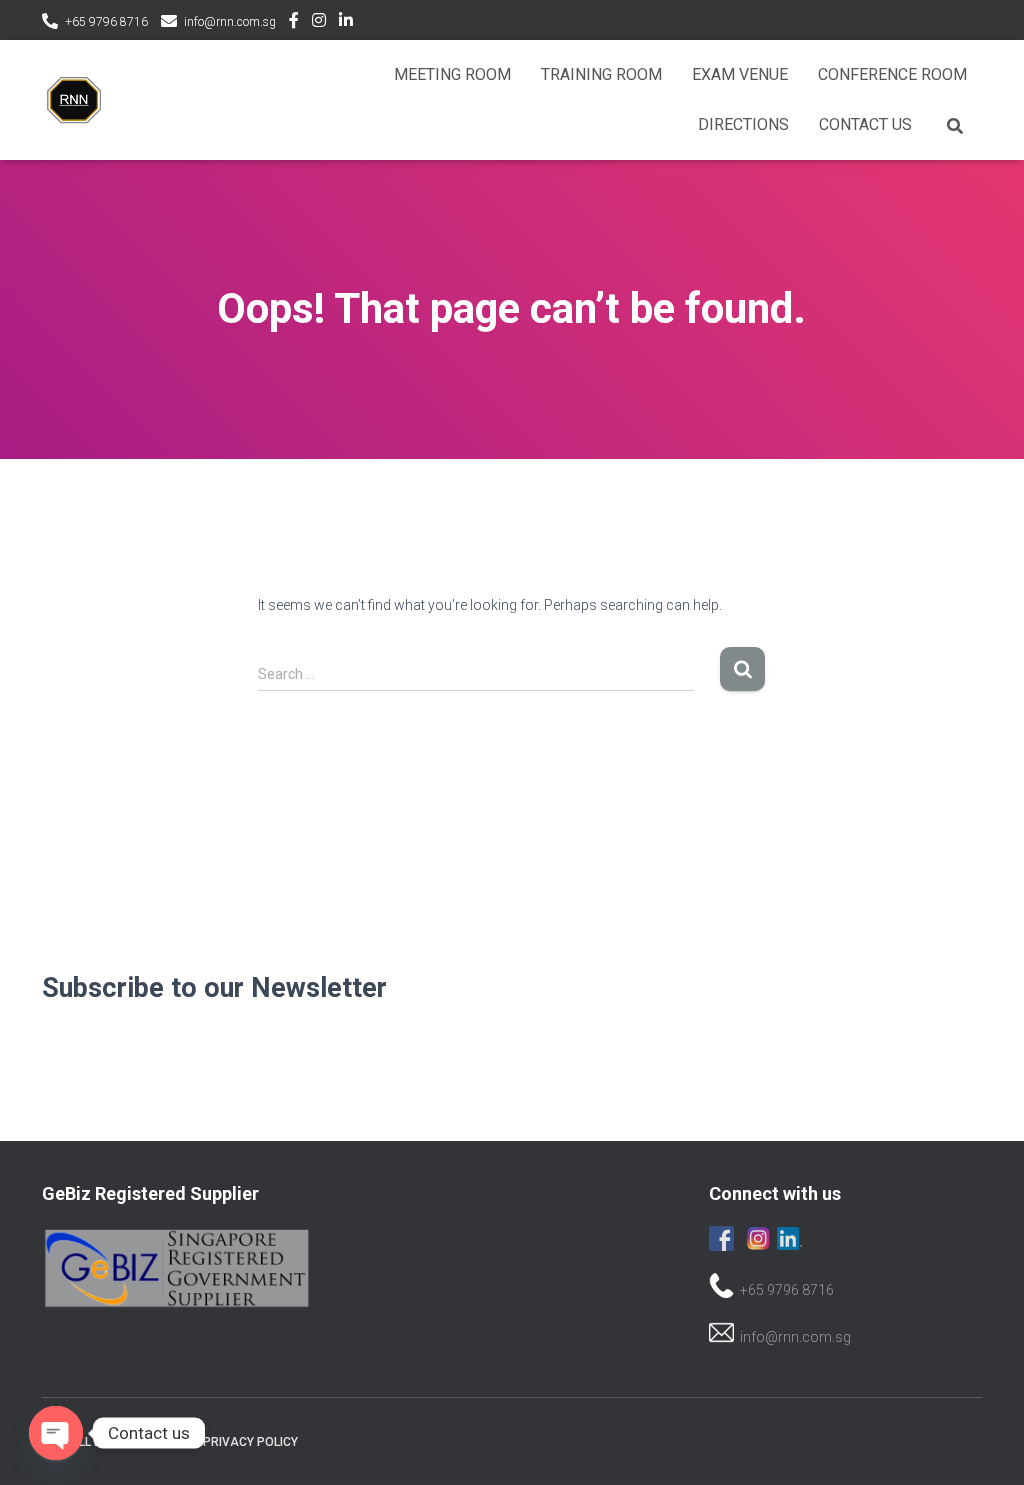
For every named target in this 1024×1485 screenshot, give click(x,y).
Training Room (601, 74)
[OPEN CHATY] (56, 1433)
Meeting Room (452, 74)
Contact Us (865, 124)
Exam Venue (740, 74)
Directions (743, 124)
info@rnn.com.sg (230, 22)
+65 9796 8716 (106, 22)
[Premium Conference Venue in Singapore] (74, 100)
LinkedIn (346, 23)
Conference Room (892, 74)
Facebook (294, 23)
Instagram (319, 23)
